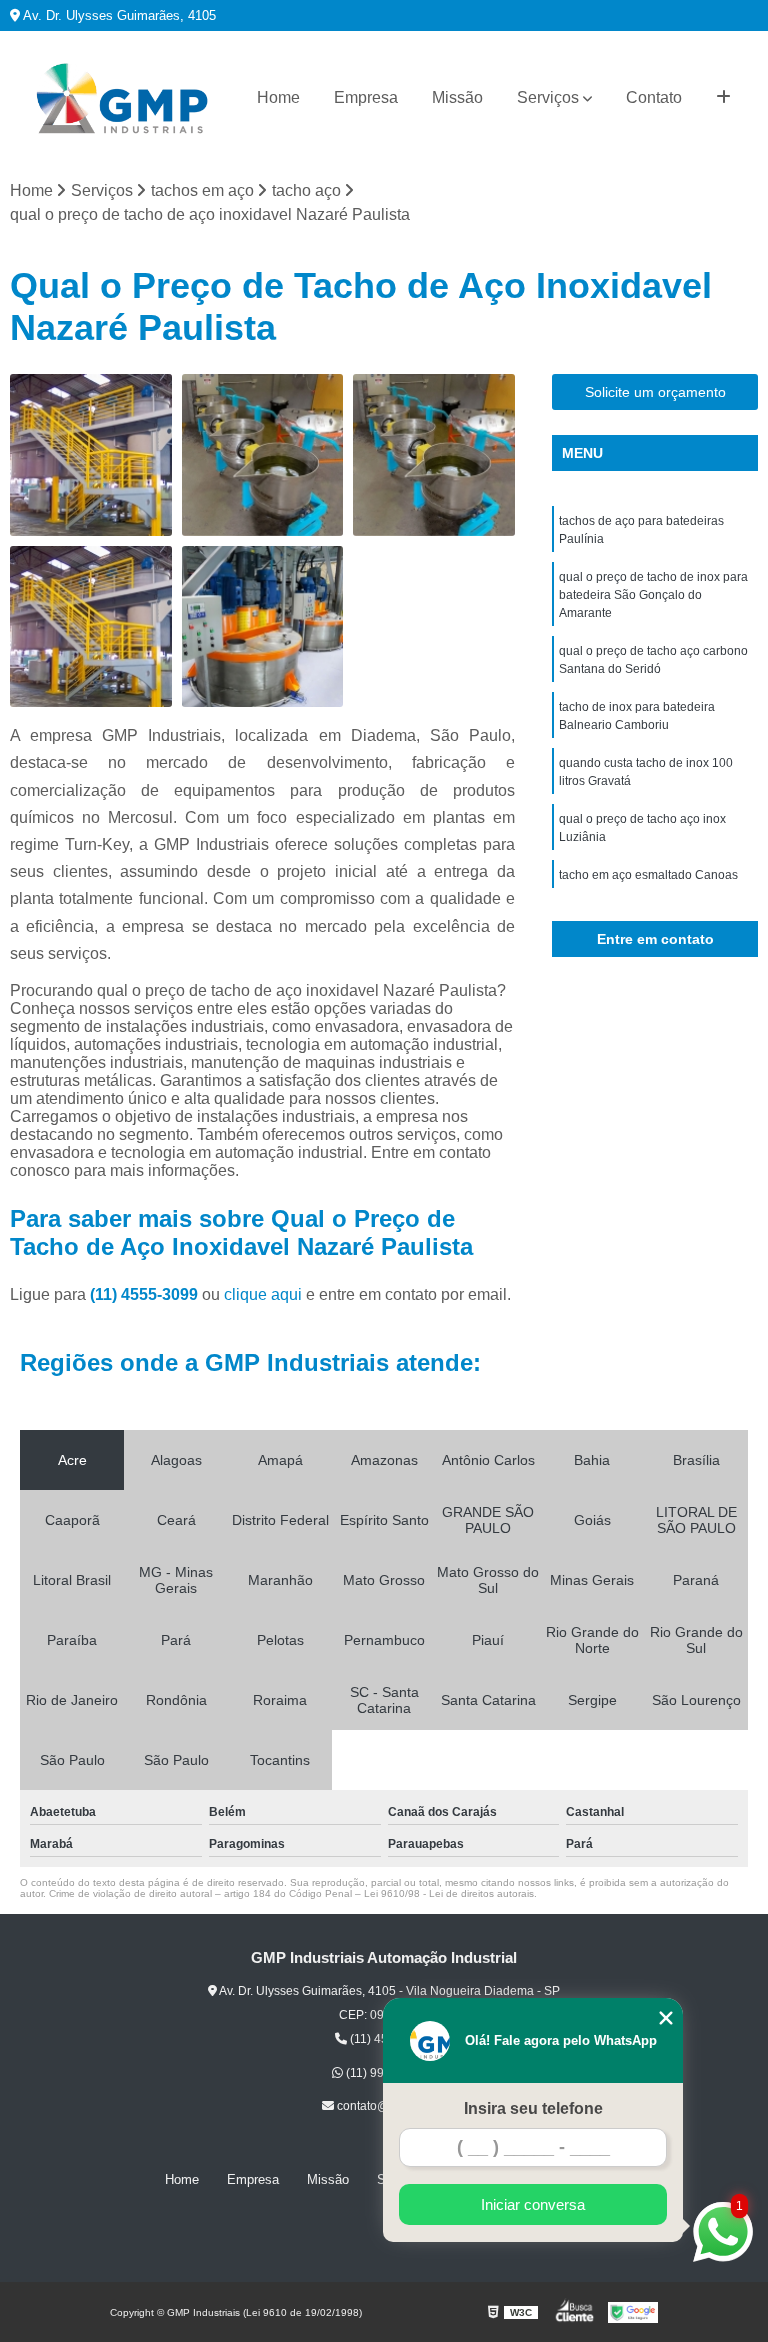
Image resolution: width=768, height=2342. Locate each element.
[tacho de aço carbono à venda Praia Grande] (263, 627)
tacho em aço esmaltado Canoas (648, 875)
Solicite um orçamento (655, 392)
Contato (654, 97)
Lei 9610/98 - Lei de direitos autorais (449, 1893)
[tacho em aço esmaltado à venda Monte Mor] (434, 455)
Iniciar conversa (533, 2204)
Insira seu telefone (533, 2108)
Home (278, 97)
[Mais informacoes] (723, 98)
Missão (457, 97)
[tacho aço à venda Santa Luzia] (263, 455)
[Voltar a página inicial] (122, 98)
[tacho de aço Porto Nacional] (91, 455)
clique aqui (263, 1294)
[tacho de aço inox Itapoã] (91, 627)
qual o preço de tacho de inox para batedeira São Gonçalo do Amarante (653, 595)
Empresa (366, 97)
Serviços (548, 97)
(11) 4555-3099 (146, 1294)
